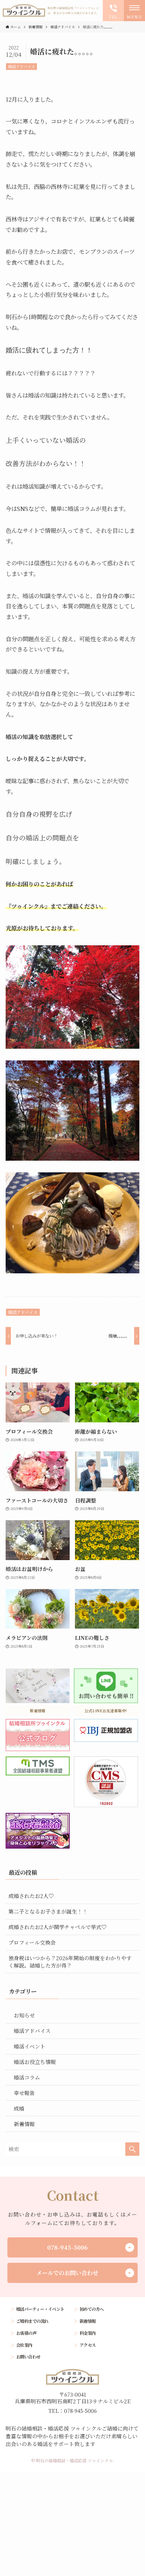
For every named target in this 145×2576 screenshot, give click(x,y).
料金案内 (88, 2333)
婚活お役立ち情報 (35, 2062)
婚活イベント (30, 2046)
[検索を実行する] (132, 2149)
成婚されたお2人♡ (31, 1896)
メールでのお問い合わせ (67, 2273)
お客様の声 (26, 2333)
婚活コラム (27, 2077)
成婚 (19, 2108)
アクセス (88, 2345)
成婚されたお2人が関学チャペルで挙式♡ (58, 1927)
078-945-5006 (67, 2247)
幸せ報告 (24, 2093)
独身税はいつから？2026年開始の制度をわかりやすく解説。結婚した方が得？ (70, 1962)
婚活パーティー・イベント (40, 2309)
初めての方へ (92, 2309)
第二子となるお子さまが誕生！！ (48, 1911)
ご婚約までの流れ (32, 2321)
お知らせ (24, 2015)
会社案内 (24, 2345)
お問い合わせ (28, 2357)
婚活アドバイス (22, 66)
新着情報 (24, 2124)
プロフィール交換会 (32, 1942)
